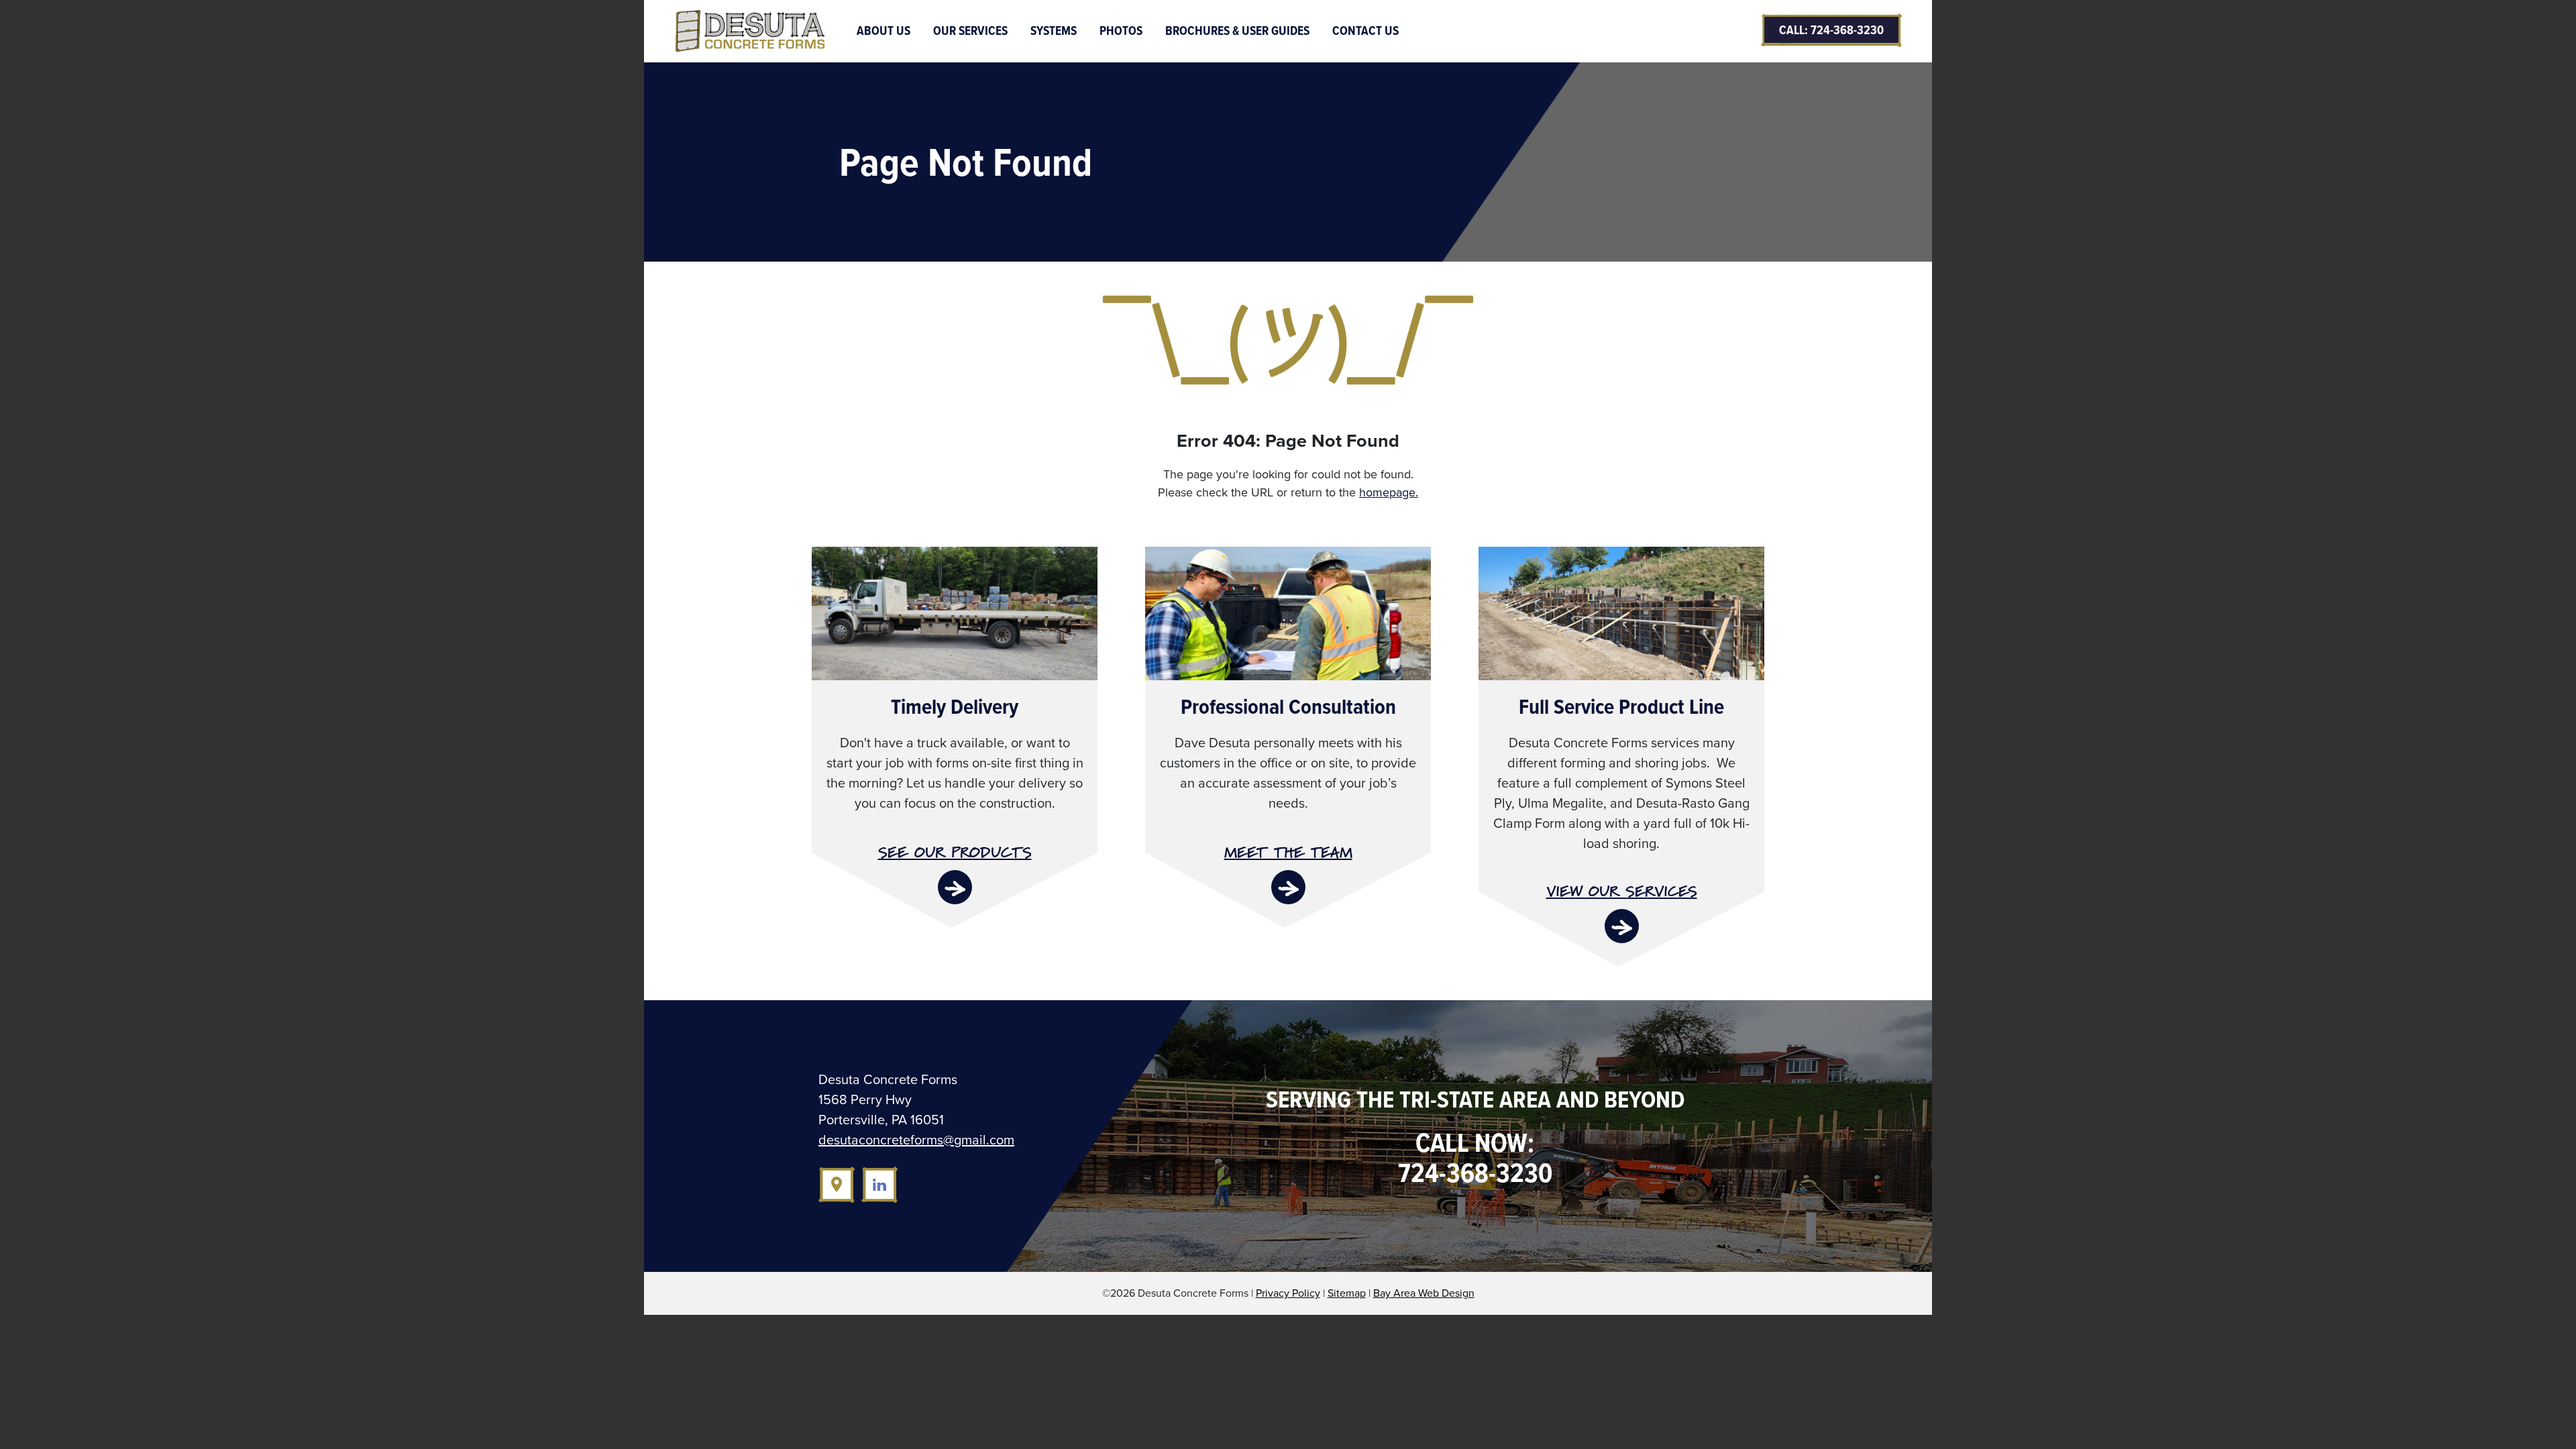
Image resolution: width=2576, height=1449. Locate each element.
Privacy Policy (1288, 1293)
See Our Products (955, 852)
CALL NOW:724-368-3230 (1475, 1158)
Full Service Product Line (1621, 706)
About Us (883, 31)
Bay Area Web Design (1424, 1293)
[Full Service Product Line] (1621, 612)
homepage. (1389, 492)
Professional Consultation (1288, 706)
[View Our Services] (1622, 926)
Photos (1121, 31)
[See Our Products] (955, 887)
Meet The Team (1288, 852)
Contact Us (1365, 31)
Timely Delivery (955, 706)
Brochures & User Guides (1237, 31)
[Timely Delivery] (955, 612)
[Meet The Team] (1288, 887)
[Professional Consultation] (1288, 612)
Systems (1054, 31)
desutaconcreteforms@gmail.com (916, 1140)
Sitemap (1347, 1293)
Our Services (970, 31)
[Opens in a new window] (837, 1185)
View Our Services (1622, 891)
